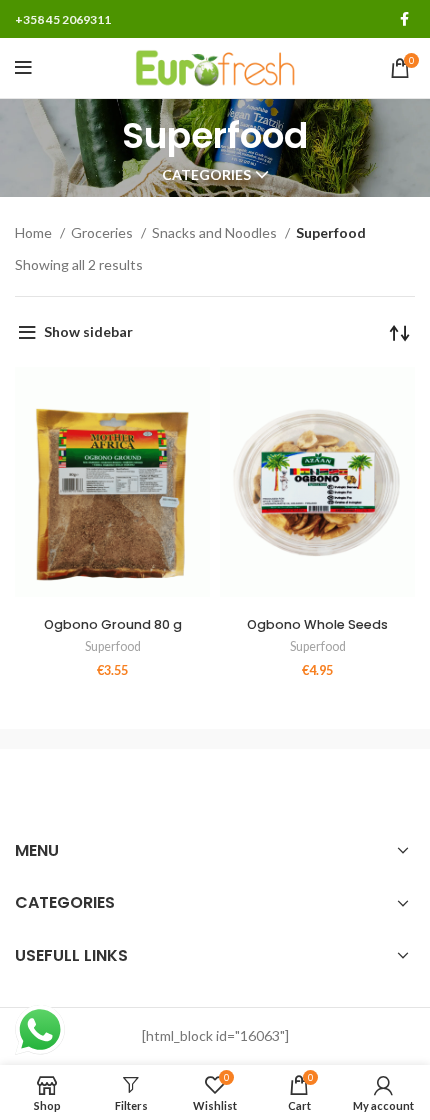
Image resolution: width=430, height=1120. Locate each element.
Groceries (103, 232)
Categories (206, 175)
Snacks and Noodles (216, 232)
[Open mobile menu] (23, 68)
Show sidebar (88, 331)
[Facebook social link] (404, 19)
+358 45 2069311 (63, 19)
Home (35, 232)
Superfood (113, 646)
